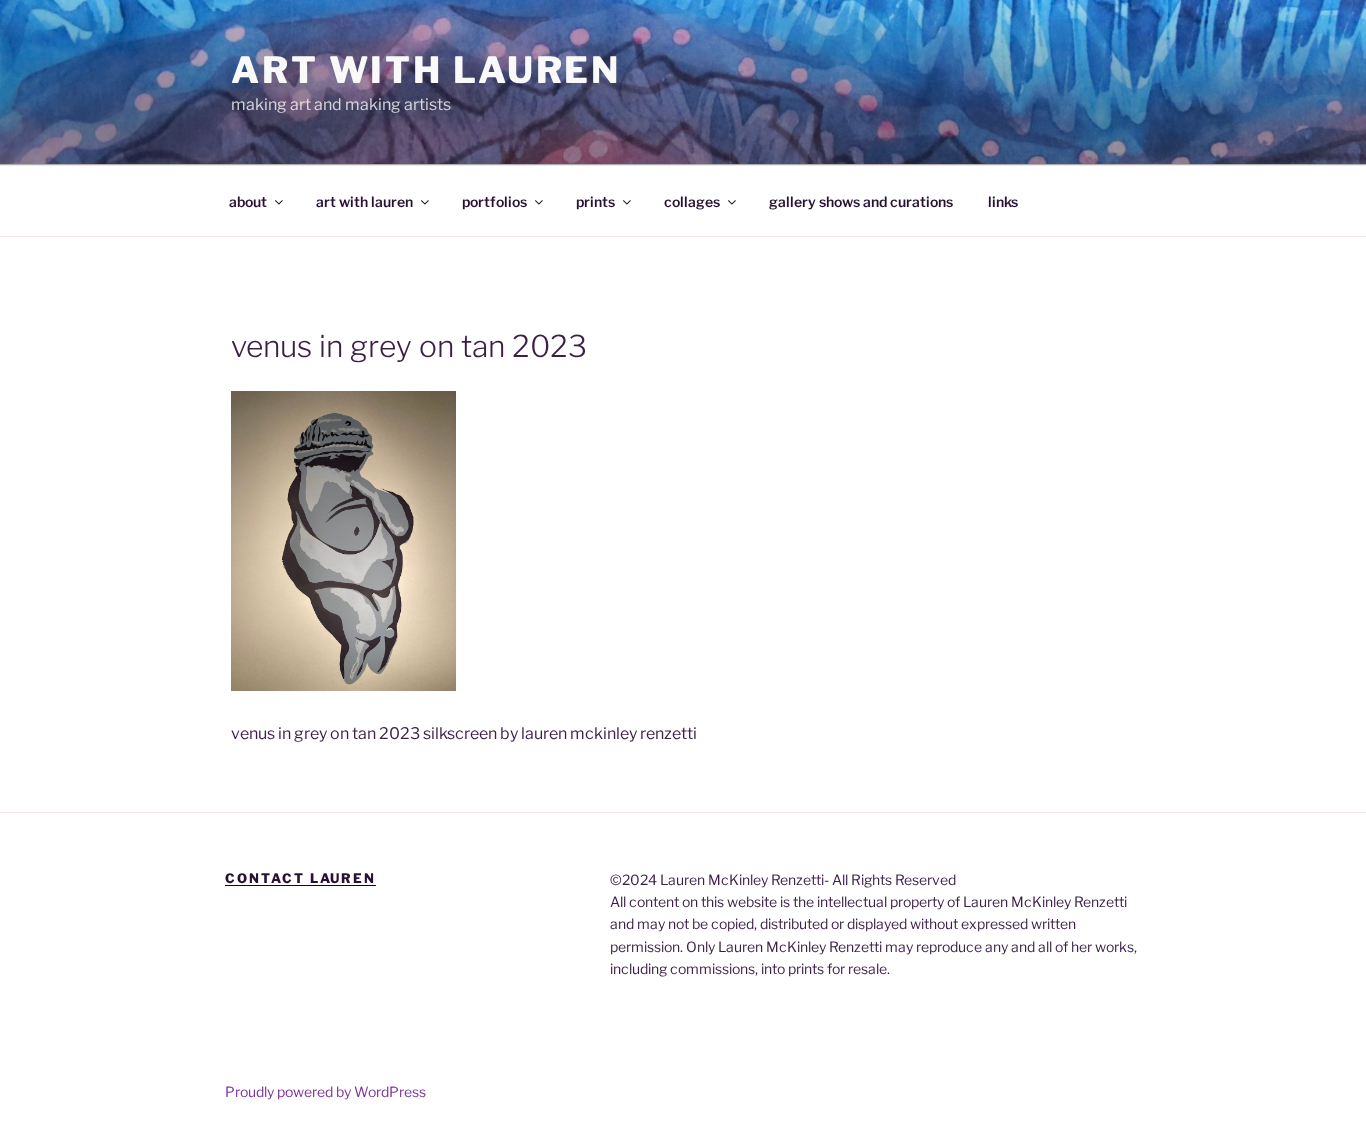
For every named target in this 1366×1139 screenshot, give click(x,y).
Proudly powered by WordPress (325, 1091)
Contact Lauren (300, 878)
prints (595, 201)
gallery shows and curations (861, 201)
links (1003, 201)
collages (692, 201)
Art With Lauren (426, 70)
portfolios (494, 201)
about (248, 201)
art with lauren (364, 201)
